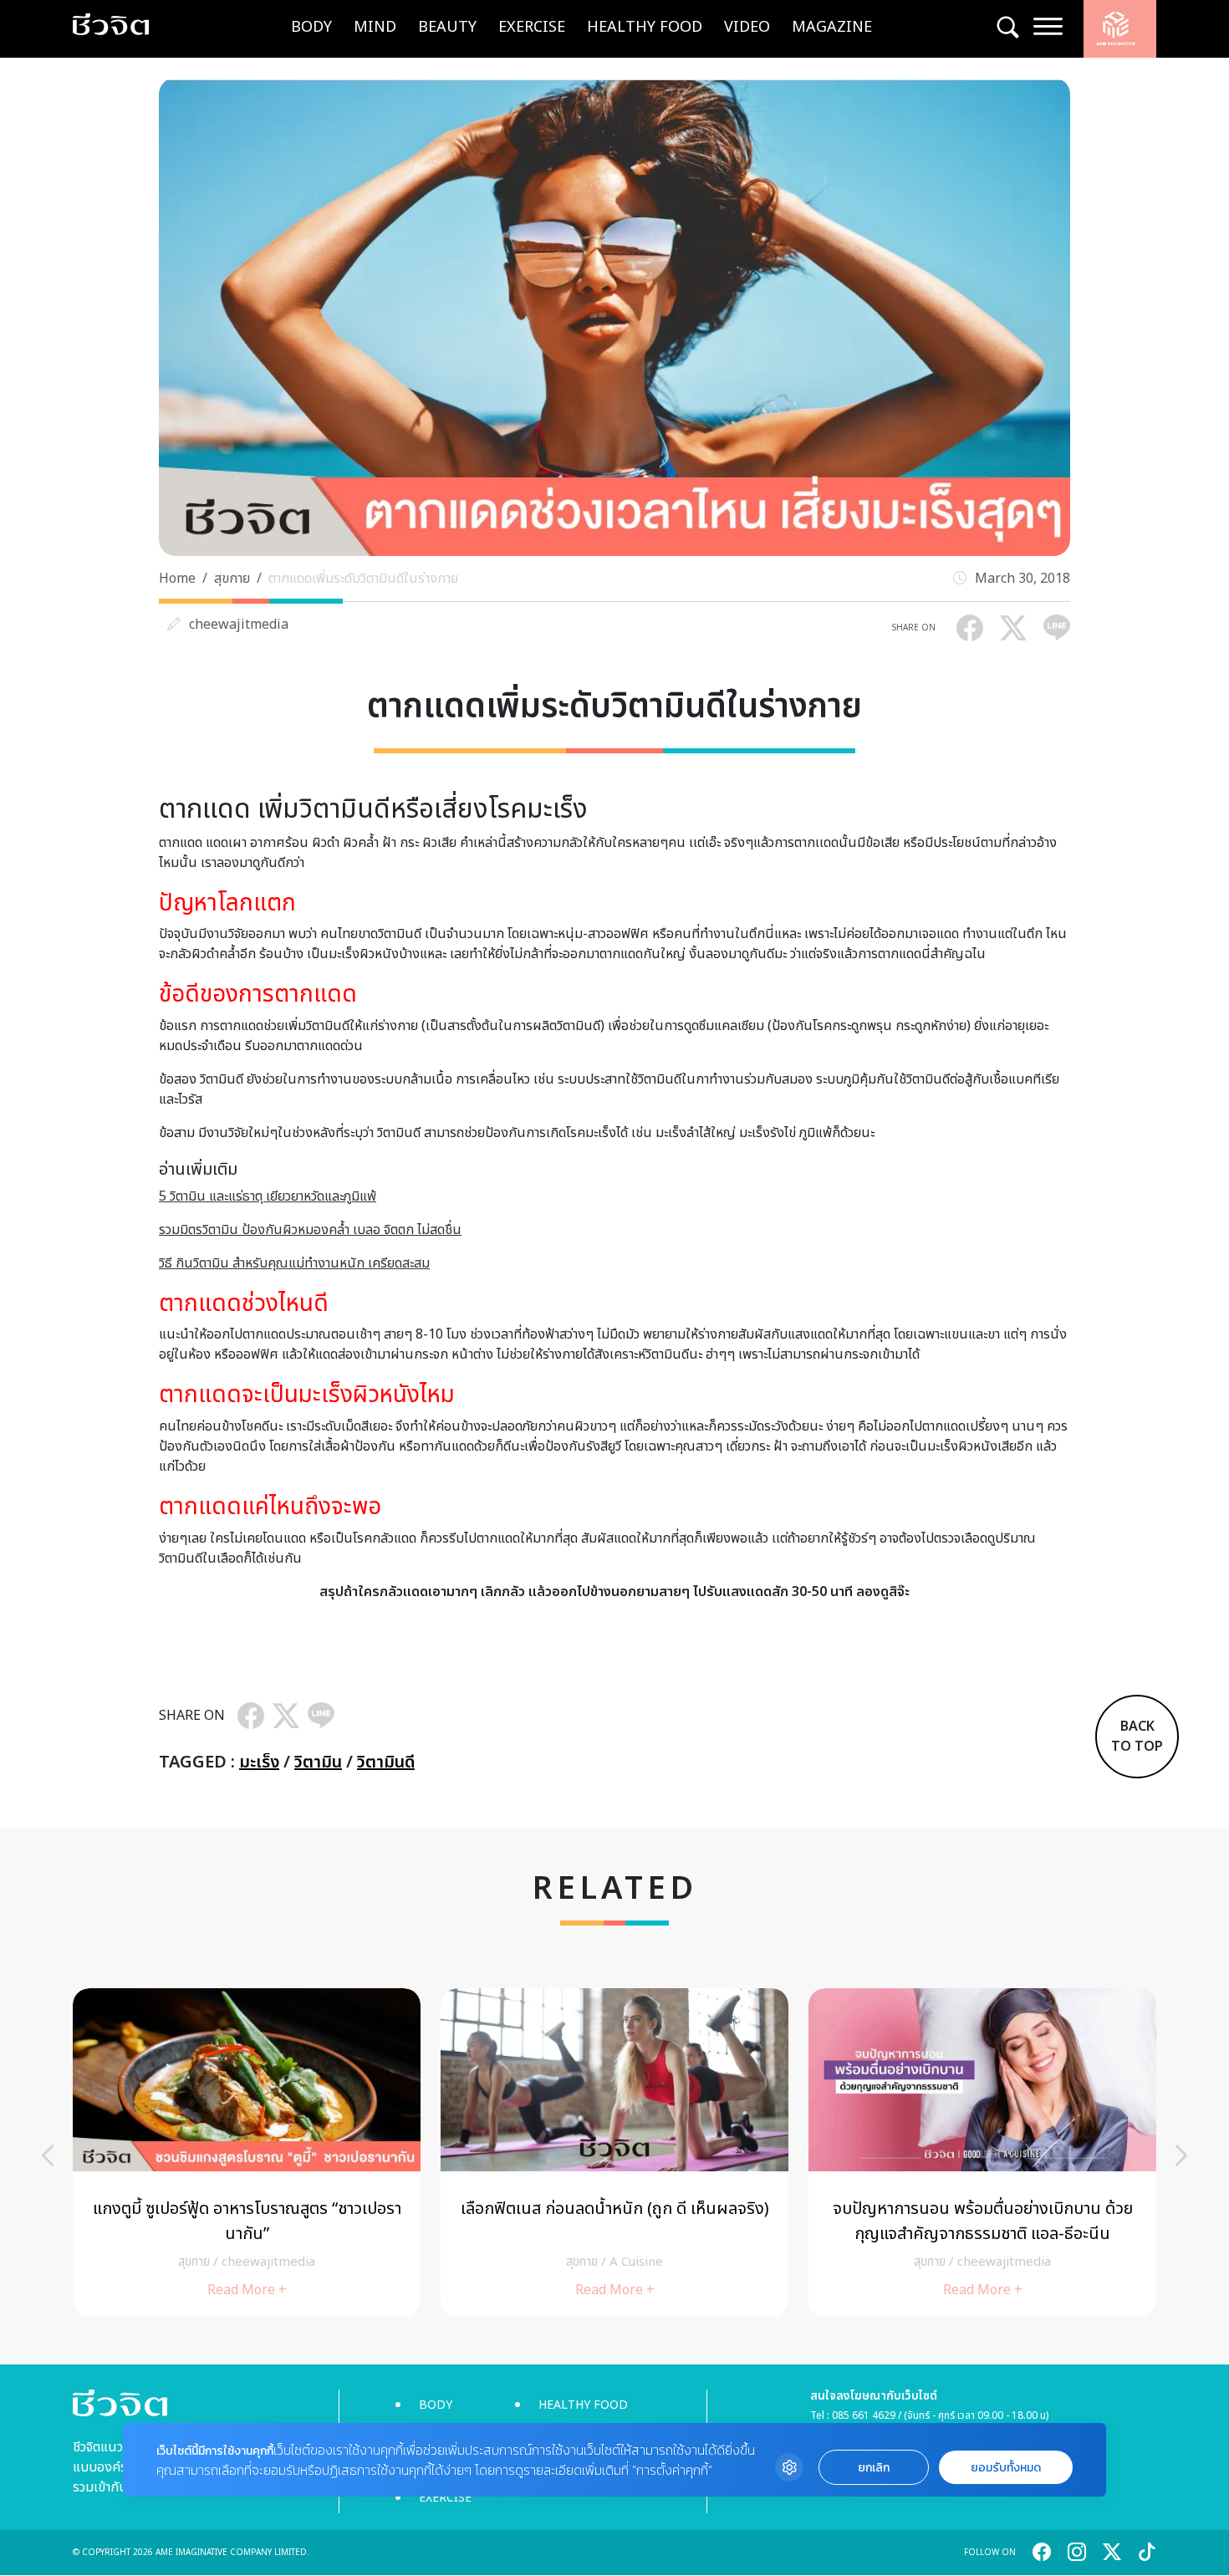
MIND (375, 27)
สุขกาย (232, 579)
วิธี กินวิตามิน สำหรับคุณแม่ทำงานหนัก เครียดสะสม (294, 1263)
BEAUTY (447, 27)
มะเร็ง (259, 1762)
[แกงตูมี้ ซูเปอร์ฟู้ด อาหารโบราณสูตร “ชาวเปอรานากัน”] (247, 2153)
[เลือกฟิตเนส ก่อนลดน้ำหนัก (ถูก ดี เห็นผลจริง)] (614, 2153)
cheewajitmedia (239, 625)
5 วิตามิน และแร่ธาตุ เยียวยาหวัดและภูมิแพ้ (268, 1196)
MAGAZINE (832, 27)
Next (1181, 2155)
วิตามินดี (386, 1762)
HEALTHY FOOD (645, 27)
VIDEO (747, 27)
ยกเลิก (874, 2468)
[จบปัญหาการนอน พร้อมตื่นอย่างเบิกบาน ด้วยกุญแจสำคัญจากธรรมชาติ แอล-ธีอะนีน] (982, 2153)
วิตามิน (318, 1762)
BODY (311, 27)
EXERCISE (532, 27)
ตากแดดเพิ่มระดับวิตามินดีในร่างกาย (363, 579)
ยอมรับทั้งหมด (1006, 2468)
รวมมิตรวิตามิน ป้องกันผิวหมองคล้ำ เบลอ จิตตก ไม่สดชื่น (310, 1230)
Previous (48, 2155)
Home (177, 579)
